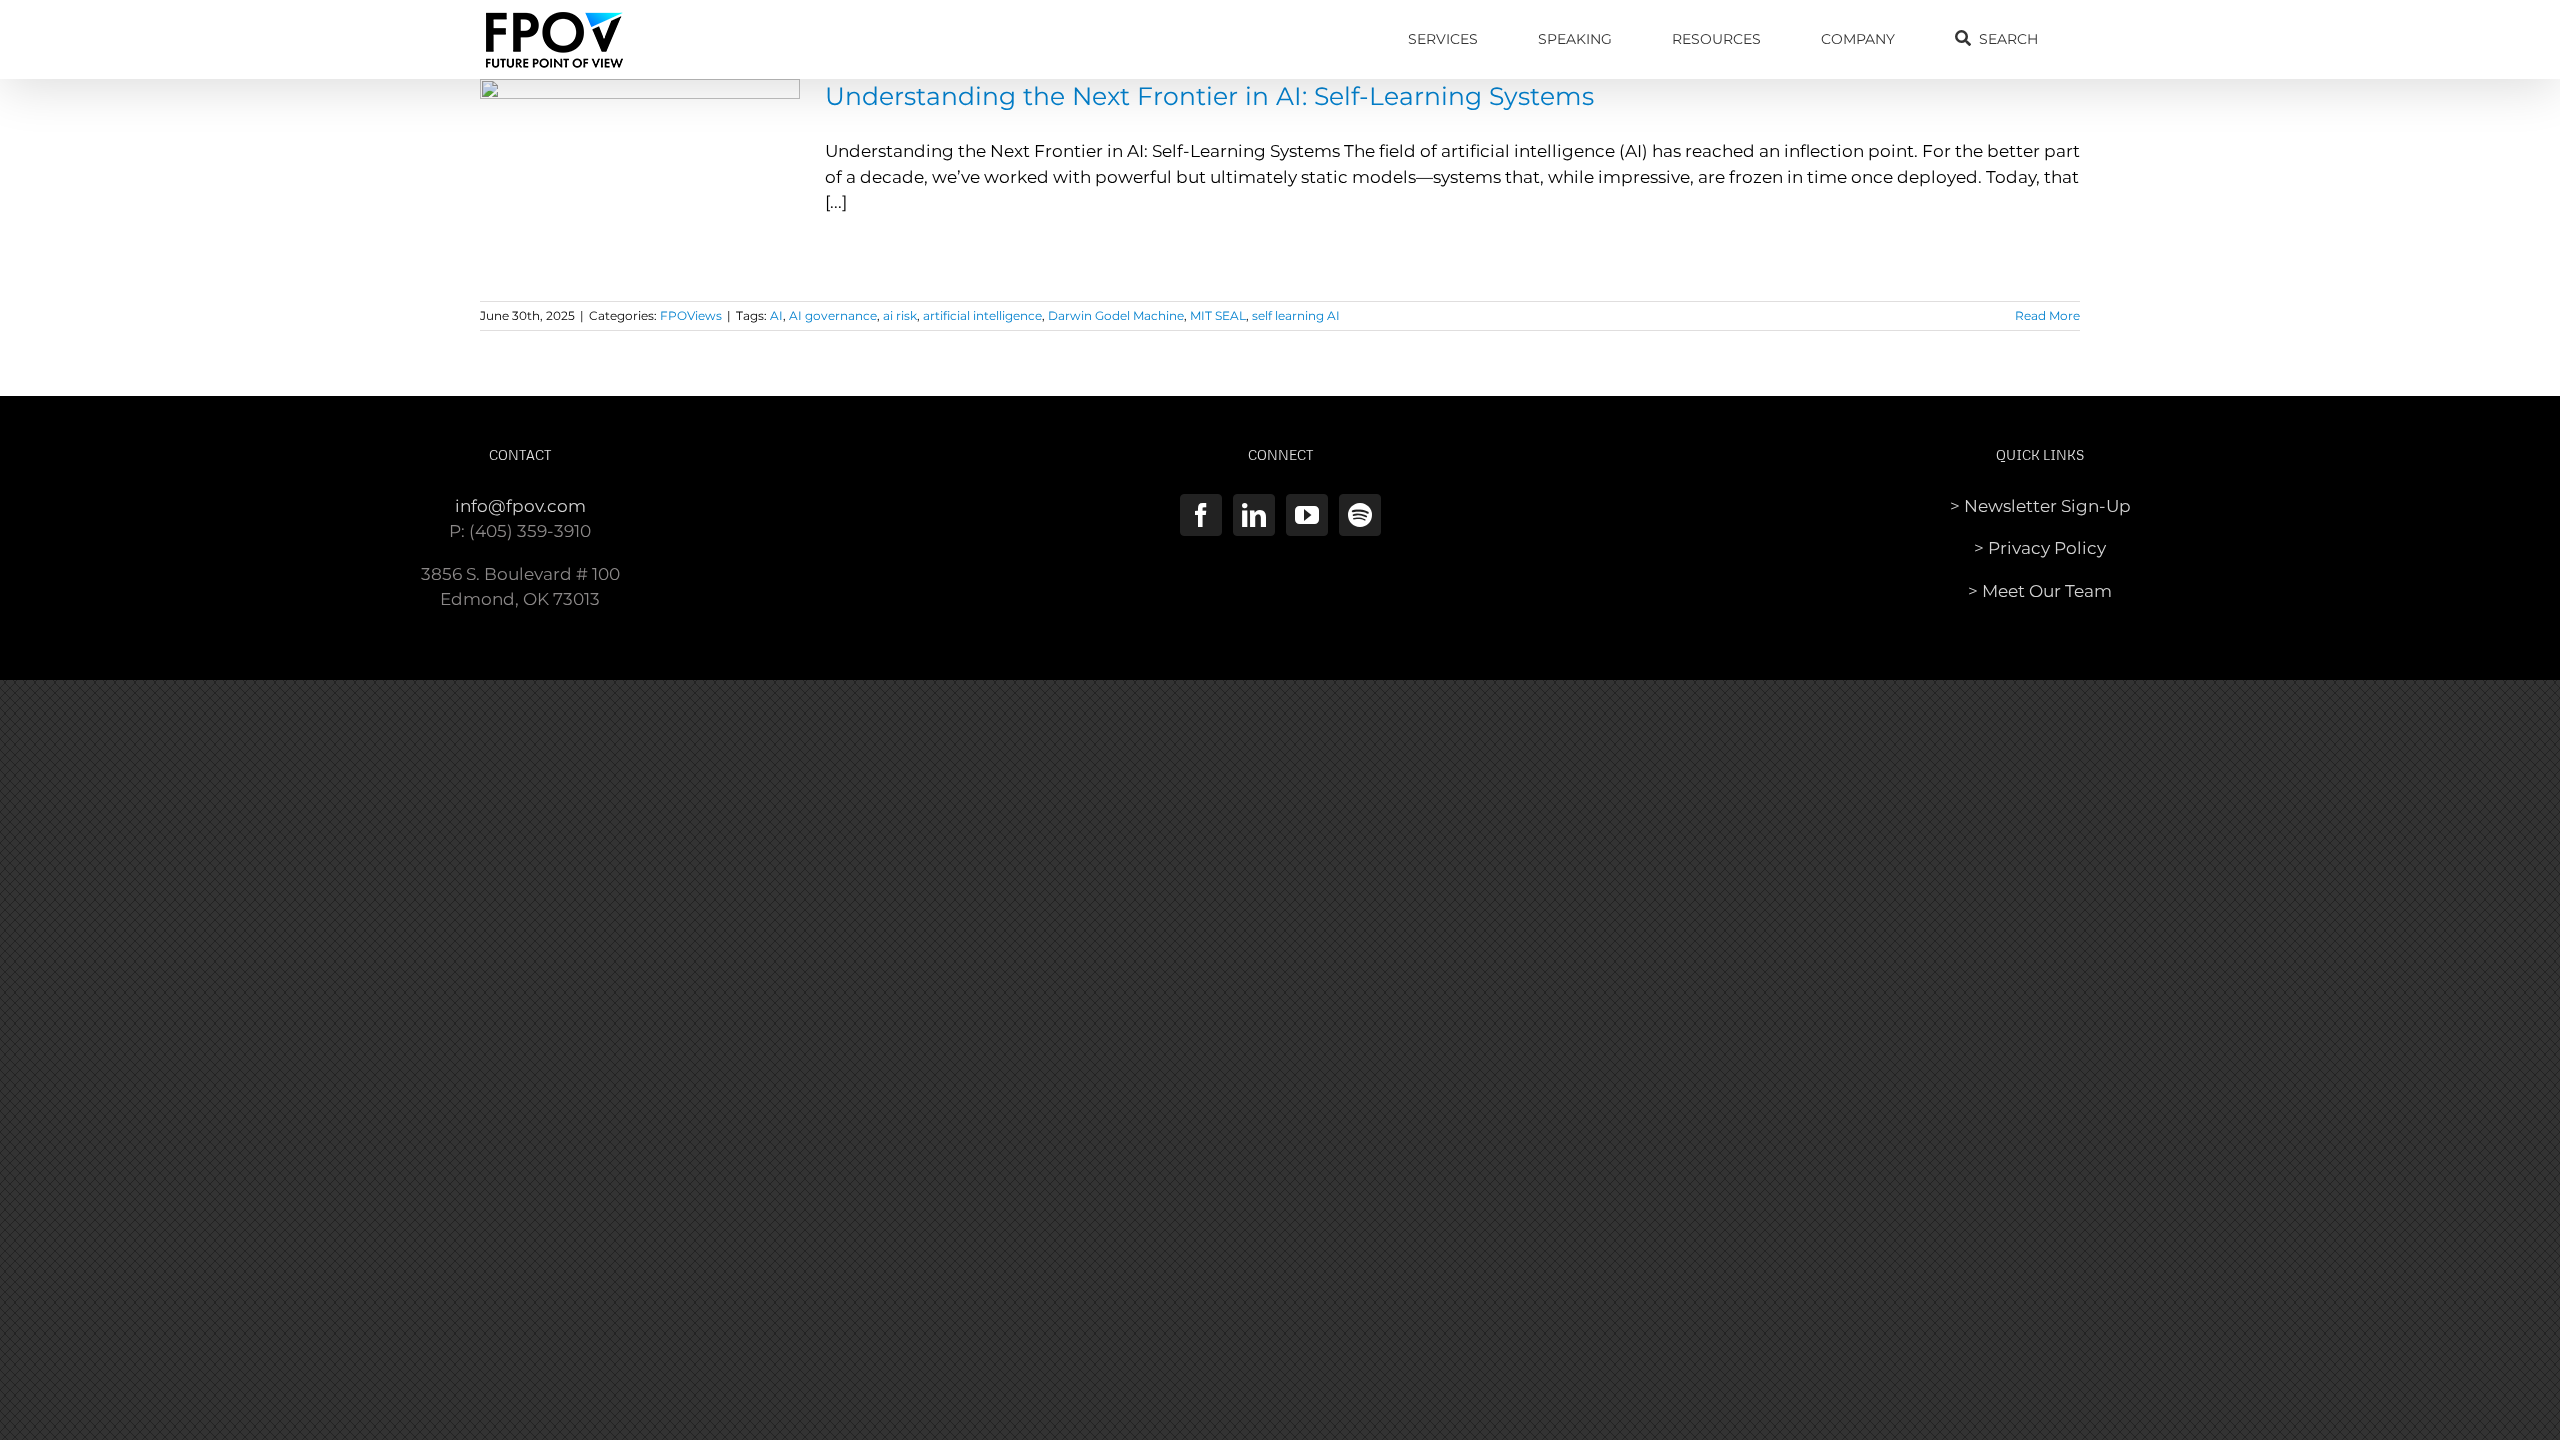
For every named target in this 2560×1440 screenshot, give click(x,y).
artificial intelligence (982, 315)
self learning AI (1296, 315)
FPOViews (691, 315)
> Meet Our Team (2040, 591)
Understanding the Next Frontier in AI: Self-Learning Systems (1209, 96)
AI (776, 315)
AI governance (833, 315)
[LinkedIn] (1254, 515)
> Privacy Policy (2040, 548)
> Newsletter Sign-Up (2040, 506)
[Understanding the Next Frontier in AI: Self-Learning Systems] (640, 180)
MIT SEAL (1218, 315)
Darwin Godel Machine (1116, 315)
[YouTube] (1307, 515)
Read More (2047, 315)
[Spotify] (1360, 515)
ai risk (900, 315)
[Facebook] (1201, 515)
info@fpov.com (520, 506)
